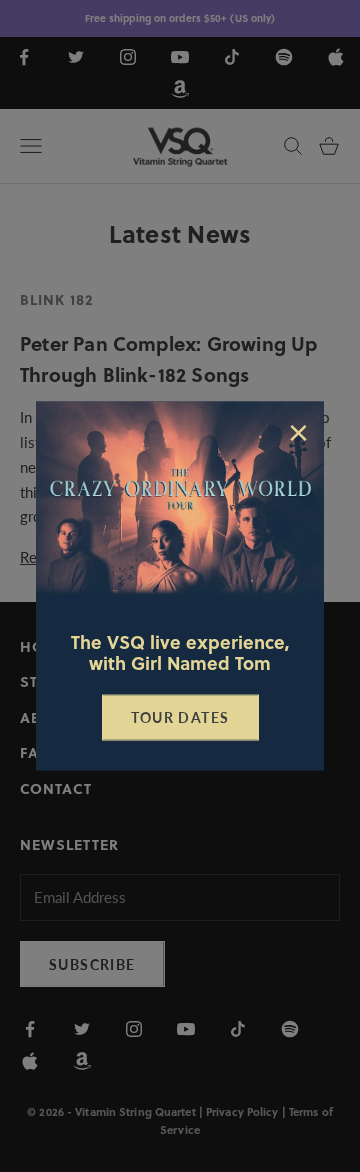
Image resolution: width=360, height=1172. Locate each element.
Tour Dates (180, 717)
